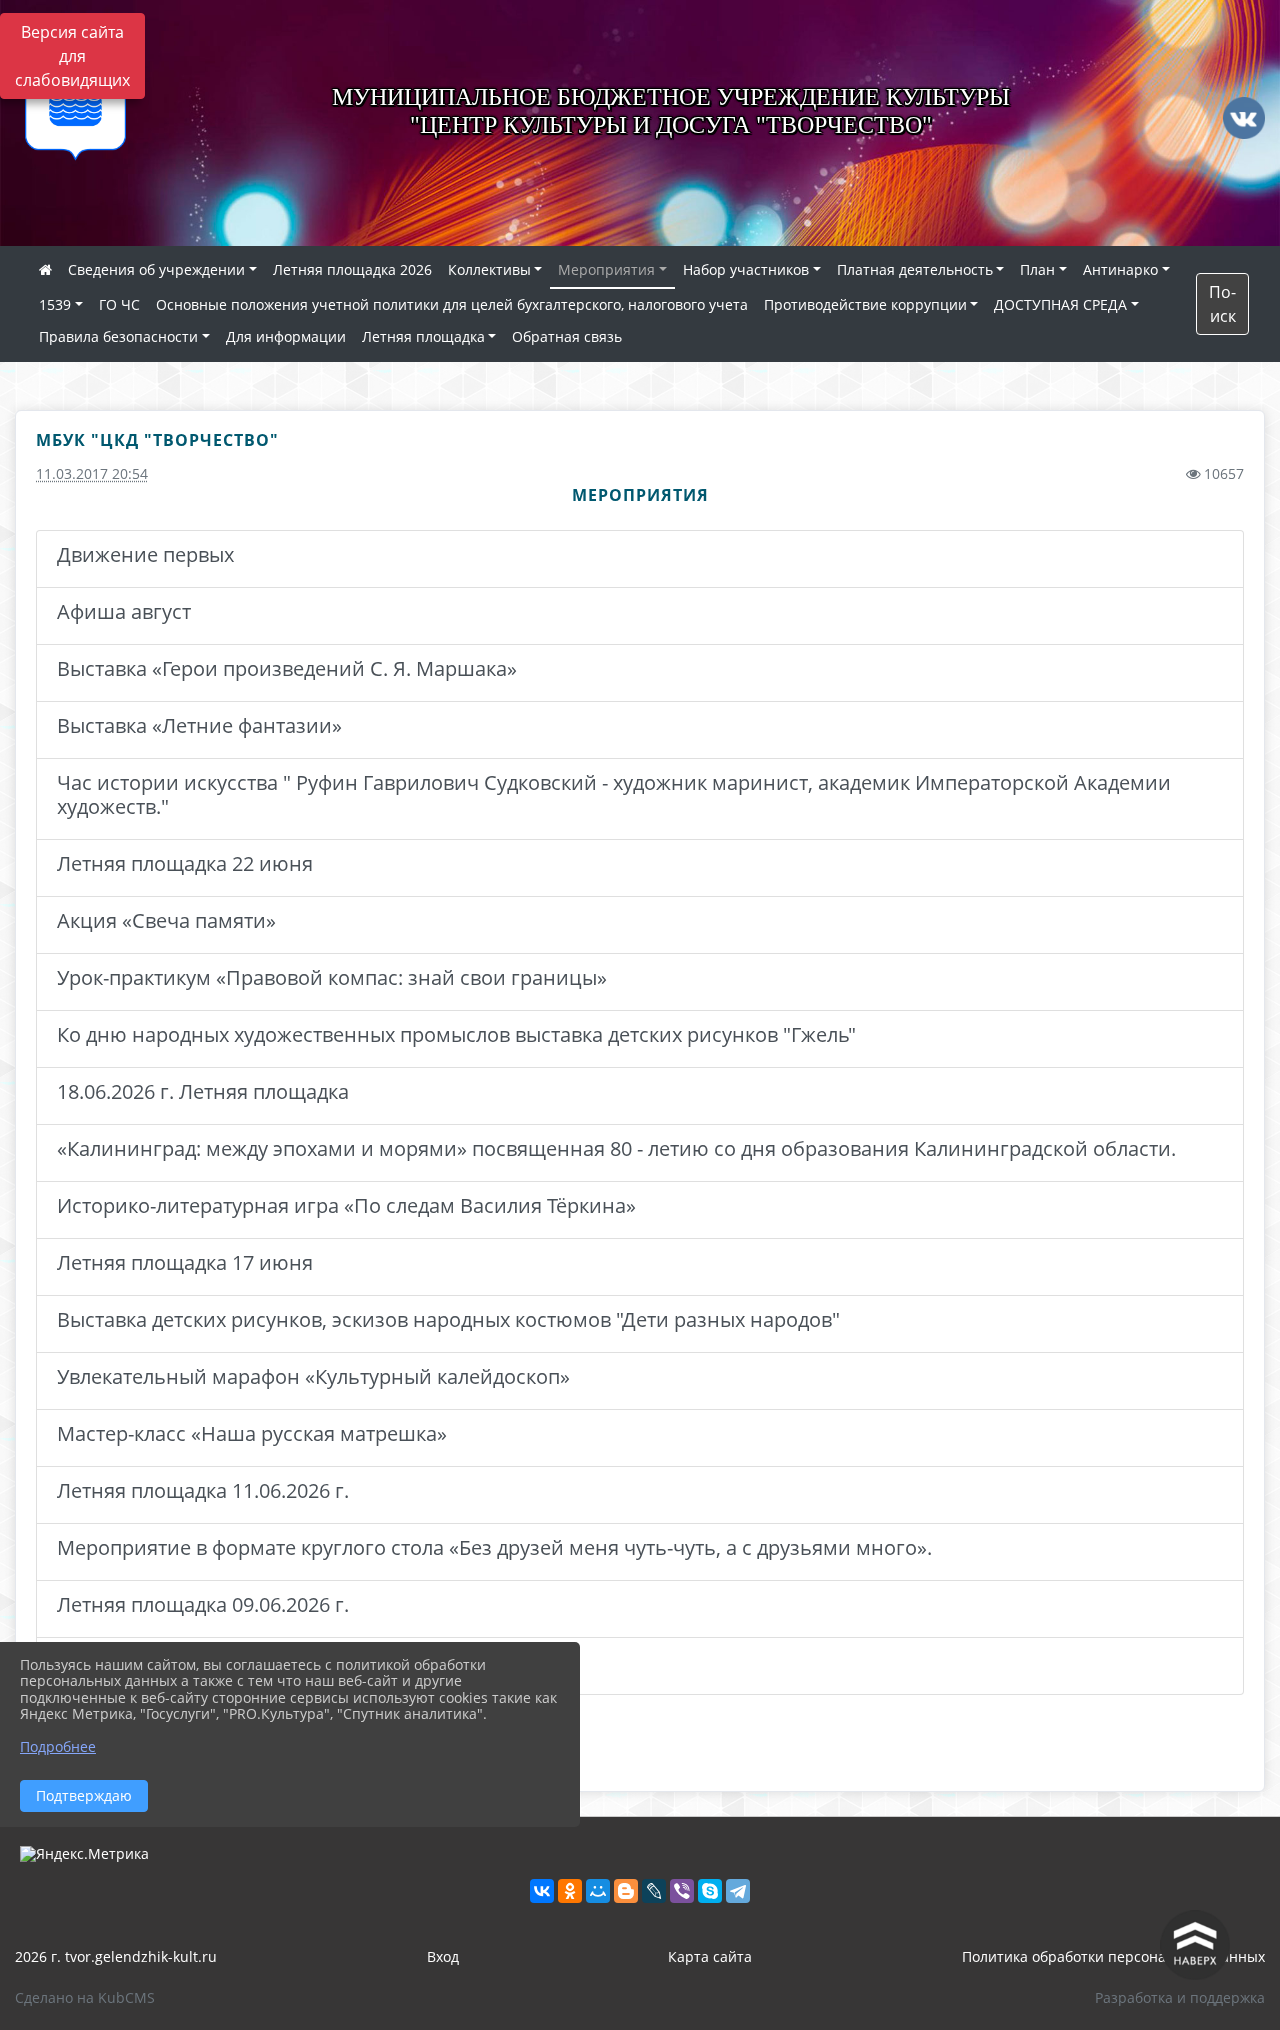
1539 (55, 304)
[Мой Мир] (598, 1891)
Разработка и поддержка (1180, 1997)
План (1037, 269)
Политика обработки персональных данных (1113, 1956)
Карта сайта (710, 1956)
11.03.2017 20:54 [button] (92, 473)
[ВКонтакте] (542, 1891)
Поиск (1222, 304)
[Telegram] (738, 1891)
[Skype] (710, 1891)
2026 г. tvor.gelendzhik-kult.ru (116, 1956)
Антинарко (1120, 269)
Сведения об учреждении (156, 269)
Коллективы (489, 269)
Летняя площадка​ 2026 (352, 269)
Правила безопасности (118, 336)
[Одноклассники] (570, 1891)
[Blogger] (626, 1891)
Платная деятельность (915, 269)
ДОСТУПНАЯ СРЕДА (1060, 304)
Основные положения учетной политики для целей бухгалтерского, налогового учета (452, 304)
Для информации (286, 336)
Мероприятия (606, 269)
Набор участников (746, 269)
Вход (443, 1956)
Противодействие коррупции (865, 304)
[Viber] (682, 1891)
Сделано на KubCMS (85, 1997)
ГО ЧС (119, 304)
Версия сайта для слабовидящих (72, 56)
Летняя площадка (423, 336)
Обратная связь (567, 336)
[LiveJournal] (654, 1891)
